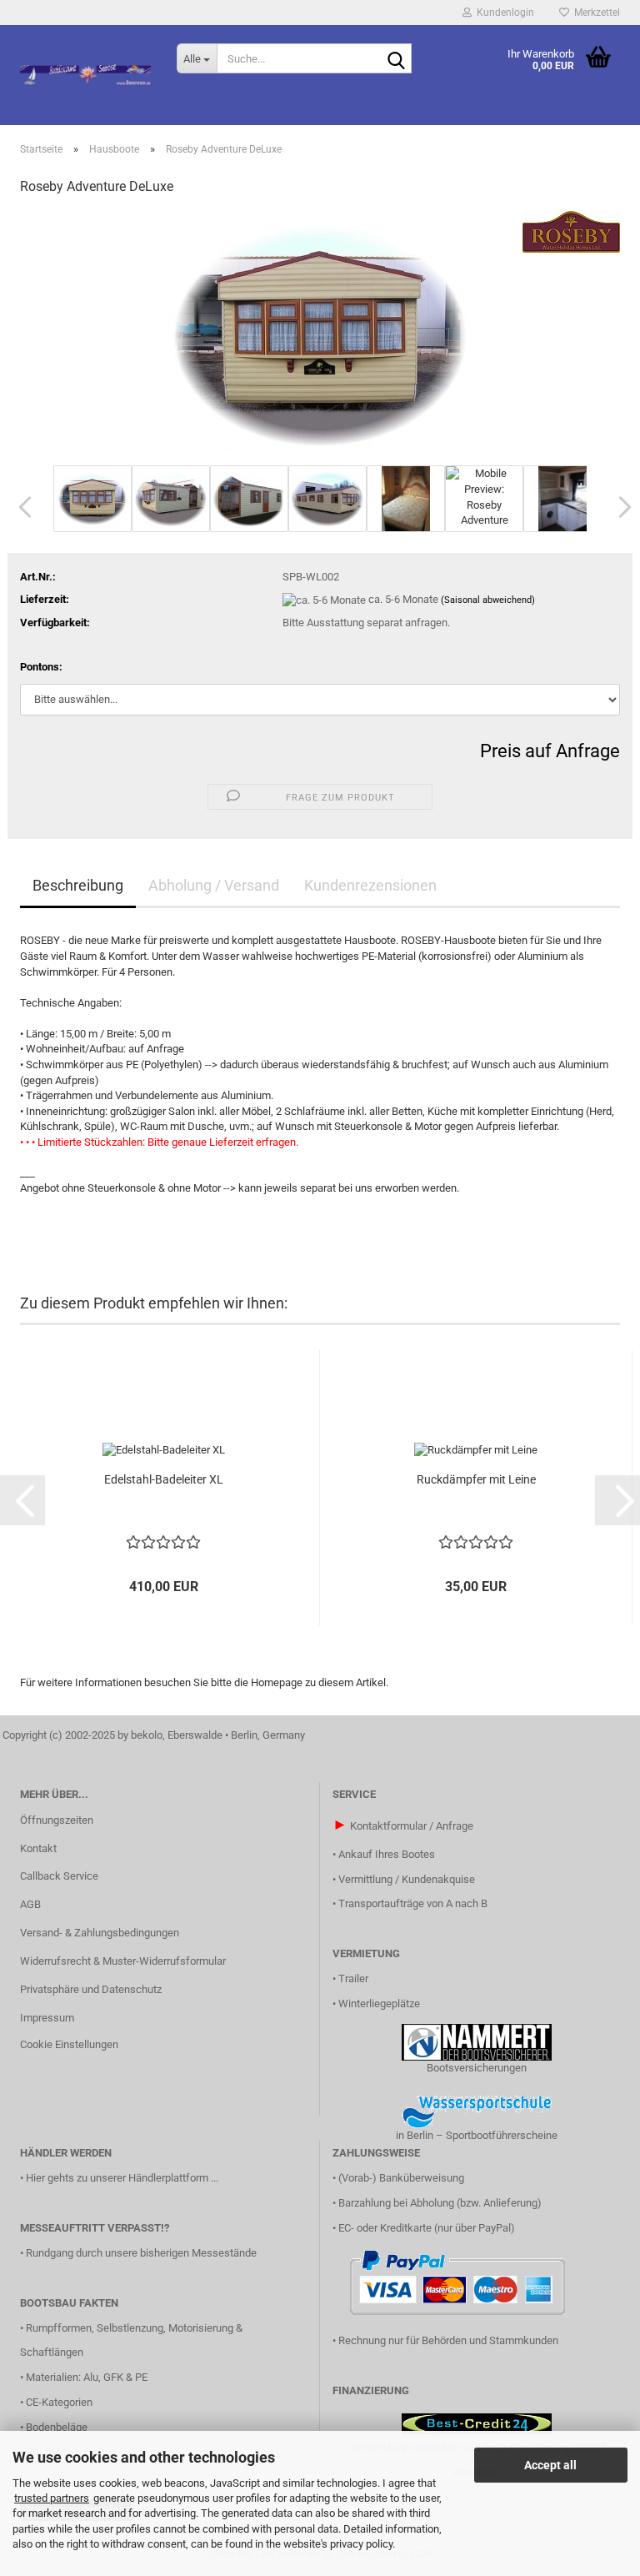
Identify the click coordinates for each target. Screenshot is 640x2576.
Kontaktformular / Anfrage (412, 1826)
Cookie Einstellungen (69, 2044)
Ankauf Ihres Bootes (387, 1854)
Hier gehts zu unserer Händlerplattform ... (122, 2178)
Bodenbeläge (57, 2427)
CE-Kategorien (59, 2402)
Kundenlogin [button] (503, 13)
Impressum (47, 2018)
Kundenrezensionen (370, 885)
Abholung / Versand (214, 885)
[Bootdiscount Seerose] (86, 75)
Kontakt (38, 1848)
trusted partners (52, 2498)
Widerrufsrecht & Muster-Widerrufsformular (123, 1961)
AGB (30, 1904)
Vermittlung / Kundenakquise (407, 1879)
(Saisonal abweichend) (488, 600)
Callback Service (59, 1876)
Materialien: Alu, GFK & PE (87, 2377)
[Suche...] (396, 59)
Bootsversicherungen (477, 2068)
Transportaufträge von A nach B (413, 1903)
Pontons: (41, 667)
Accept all (550, 2465)
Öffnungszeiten (57, 1820)
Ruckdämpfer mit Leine (476, 1479)
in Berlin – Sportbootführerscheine (477, 2135)
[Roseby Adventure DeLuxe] (320, 336)
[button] (20, 507)
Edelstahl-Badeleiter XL (164, 1479)
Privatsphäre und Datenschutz (91, 1989)
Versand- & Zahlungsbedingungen (100, 1933)
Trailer (353, 1978)
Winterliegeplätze (379, 2004)
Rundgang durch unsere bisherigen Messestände (141, 2253)
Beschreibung (78, 885)
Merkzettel (595, 13)
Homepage (277, 1682)
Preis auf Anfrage (550, 751)
